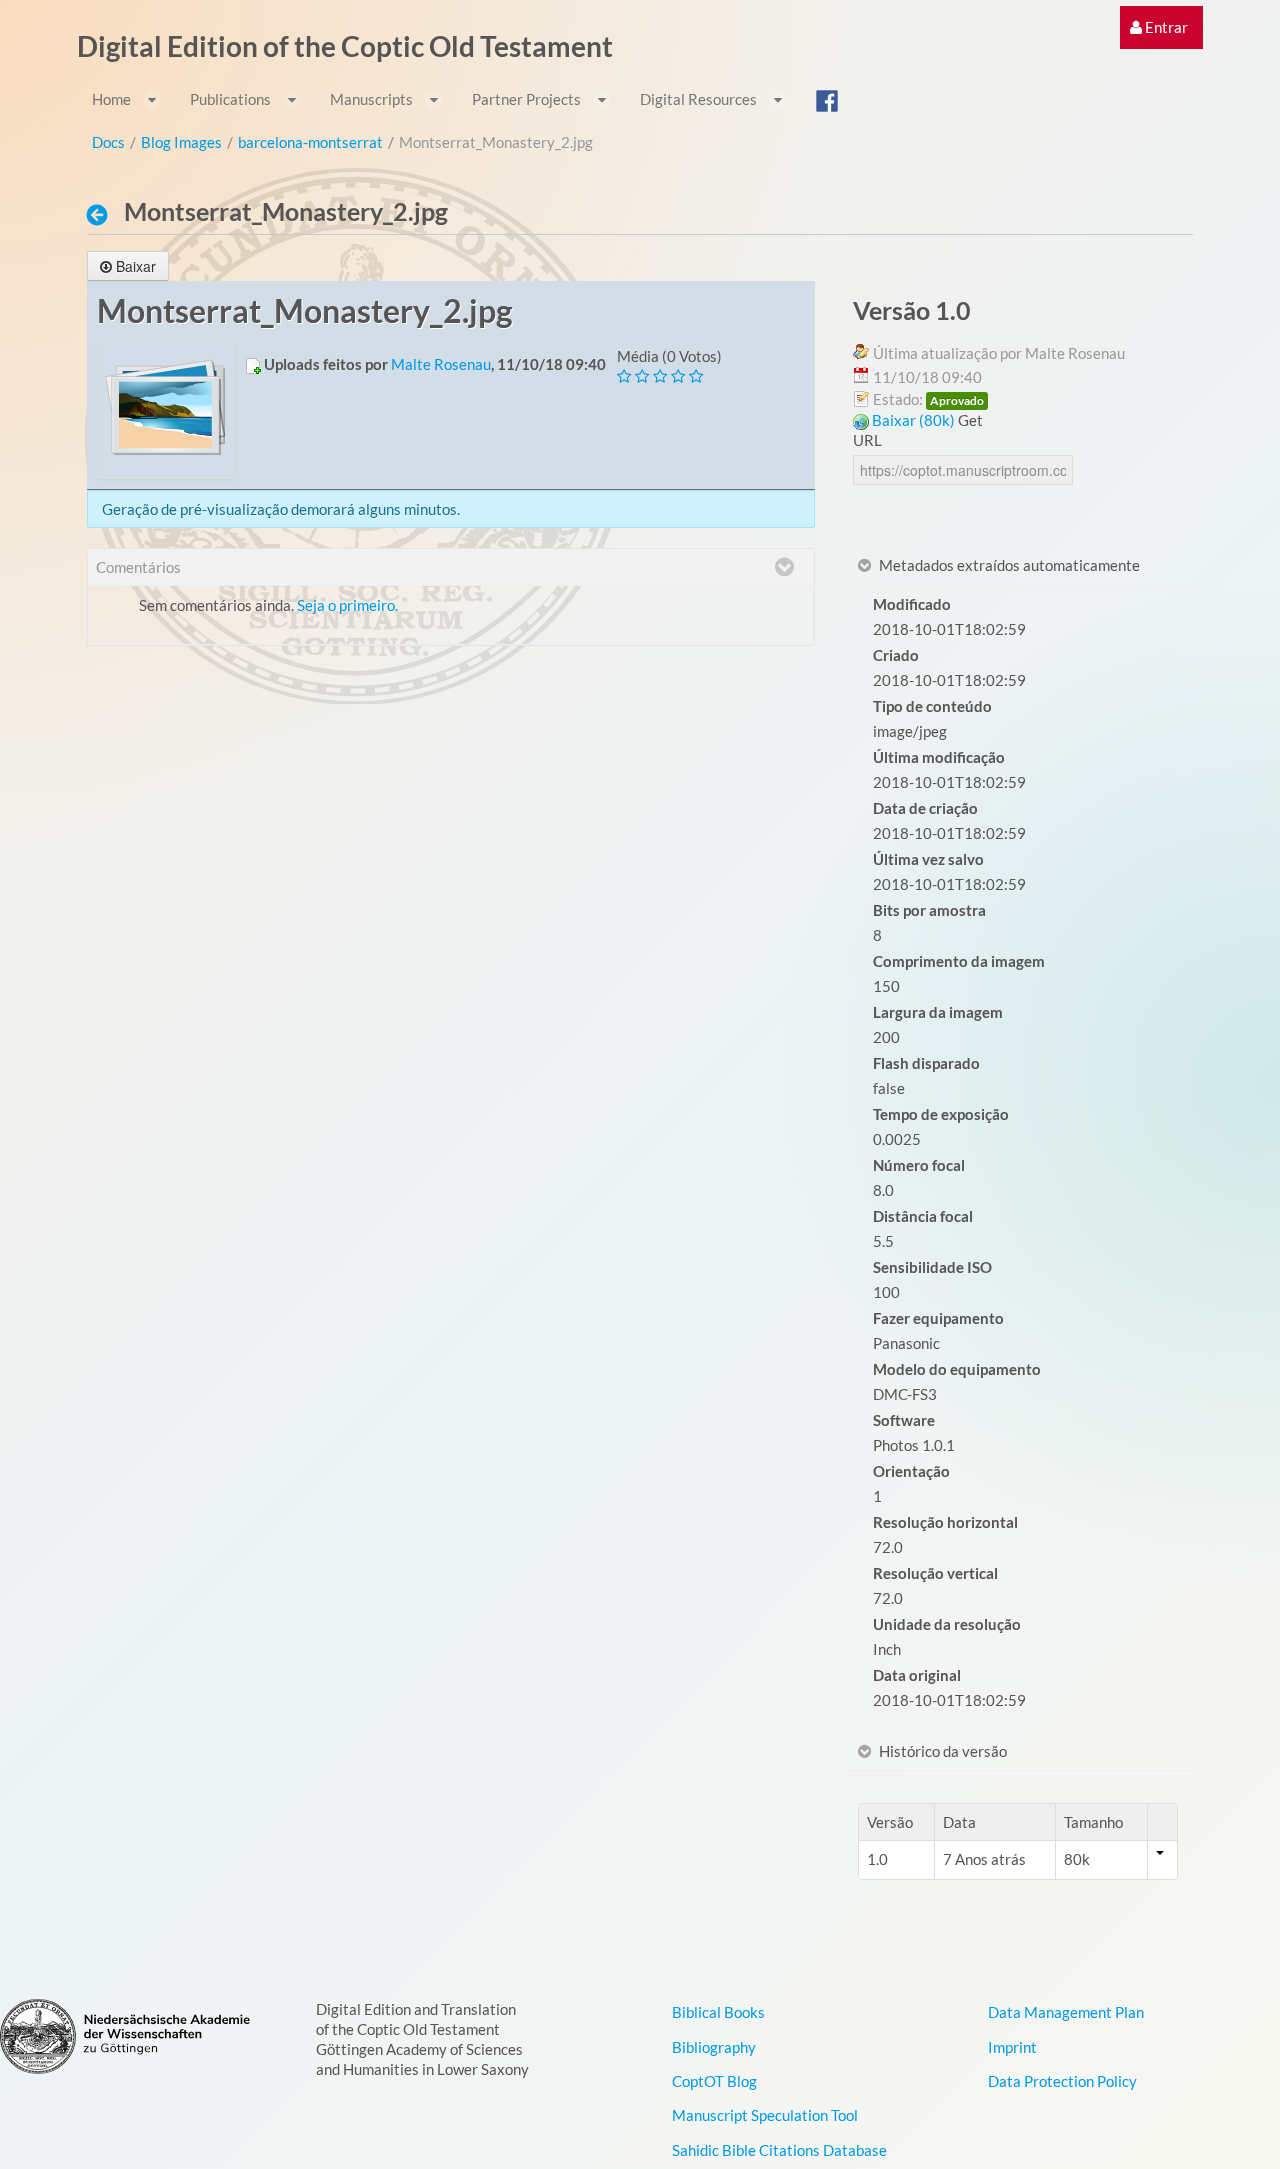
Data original (917, 1675)
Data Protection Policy (1062, 2081)
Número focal (919, 1165)
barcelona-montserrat (310, 142)
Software (904, 1420)
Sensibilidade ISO (932, 1267)
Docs (108, 142)
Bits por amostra (929, 910)
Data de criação (925, 808)
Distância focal (923, 1216)
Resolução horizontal (945, 1522)
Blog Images (181, 142)
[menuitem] (1159, 27)
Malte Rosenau (441, 364)
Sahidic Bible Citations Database (779, 2150)
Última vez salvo (928, 859)
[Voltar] (103, 215)
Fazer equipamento (938, 1318)
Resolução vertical (935, 1573)
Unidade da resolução (947, 1624)
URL (867, 440)
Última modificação (939, 757)
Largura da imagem (938, 1012)
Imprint (1012, 2047)
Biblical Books (718, 2012)
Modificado (912, 604)
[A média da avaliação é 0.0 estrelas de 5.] (626, 376)
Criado (896, 655)
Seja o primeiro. (347, 605)
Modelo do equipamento (957, 1369)
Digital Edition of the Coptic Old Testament (345, 46)
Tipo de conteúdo (932, 706)
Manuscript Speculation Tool (765, 2115)
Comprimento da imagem (959, 961)
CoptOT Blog (714, 2081)
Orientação (911, 1471)
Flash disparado (926, 1063)
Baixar (136, 266)
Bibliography (714, 2047)
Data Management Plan (1066, 2012)
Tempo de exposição (941, 1114)
